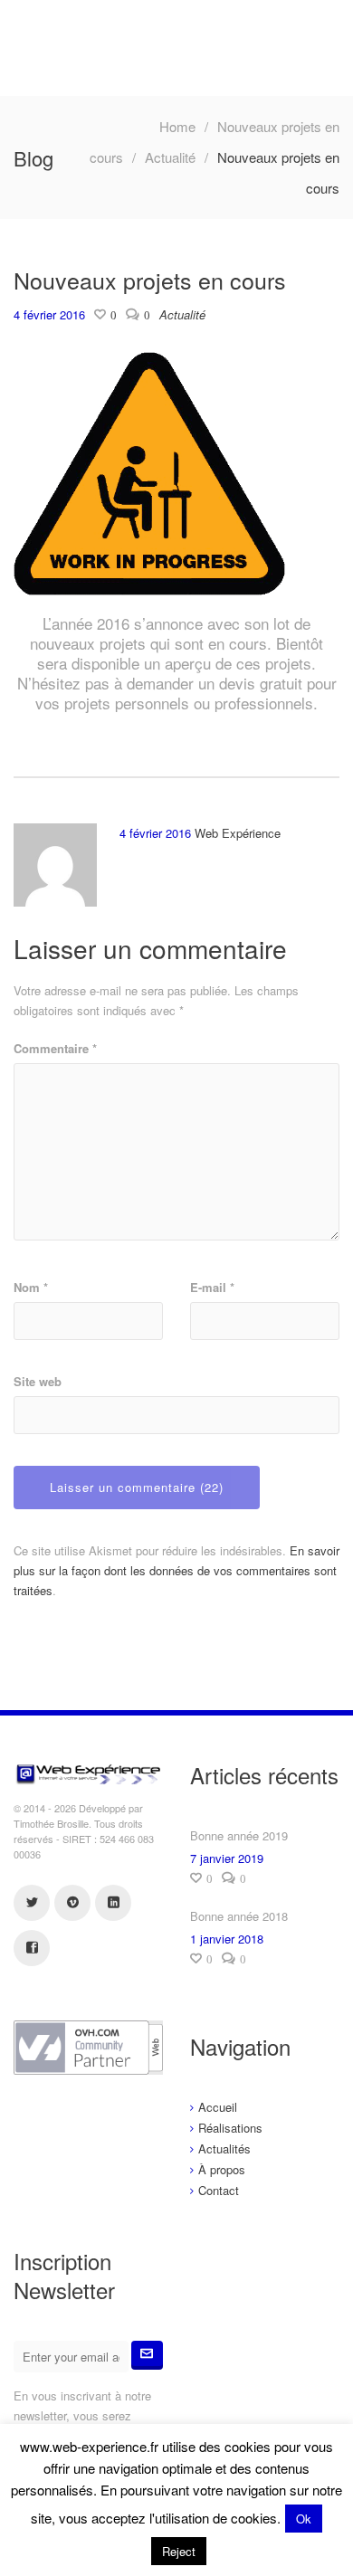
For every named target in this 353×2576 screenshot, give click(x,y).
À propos (222, 2169)
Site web (38, 1381)
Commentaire (55, 1048)
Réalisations (230, 2128)
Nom (31, 1287)
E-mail (212, 1287)
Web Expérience (238, 833)
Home (177, 126)
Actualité (170, 157)
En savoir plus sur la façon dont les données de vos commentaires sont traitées (176, 1570)
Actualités (224, 2148)
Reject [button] (179, 2551)
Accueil (218, 2107)
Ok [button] (304, 2519)
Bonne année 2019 (239, 1835)
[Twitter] (32, 1903)
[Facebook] (32, 1948)
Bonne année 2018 (239, 1916)
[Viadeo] (72, 1903)
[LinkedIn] (113, 1903)
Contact (219, 2190)
